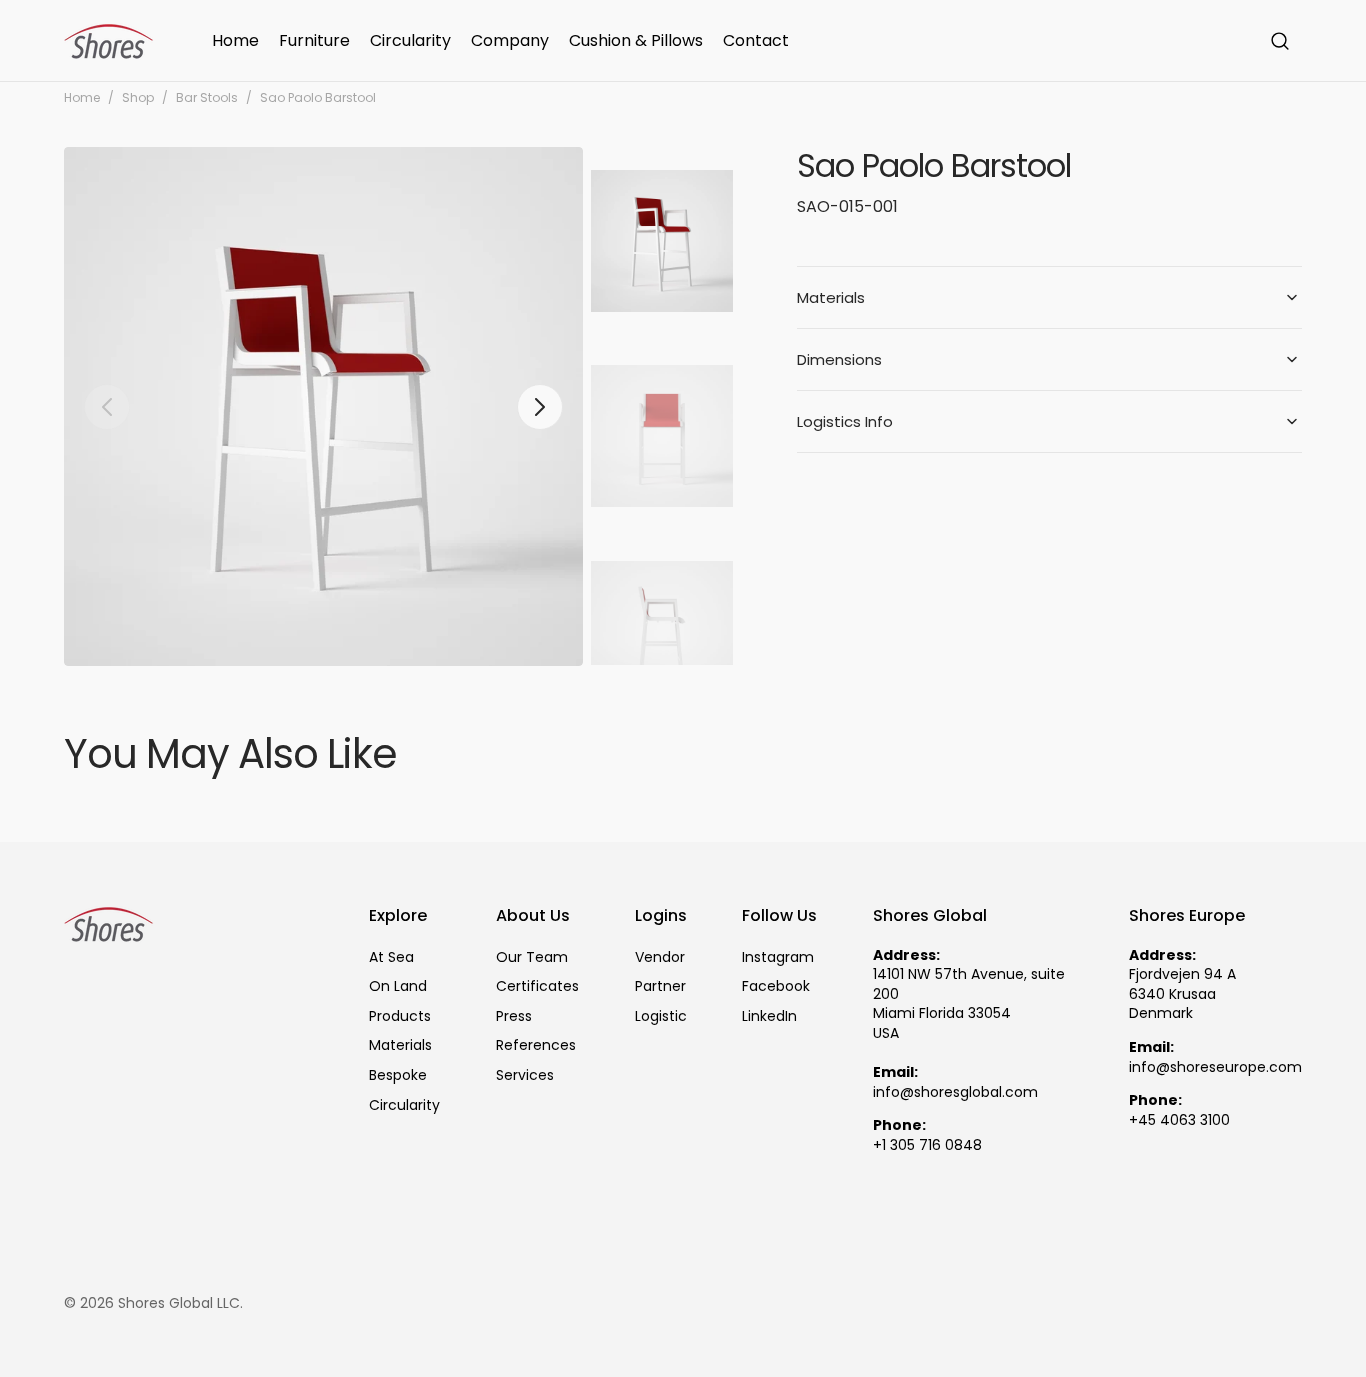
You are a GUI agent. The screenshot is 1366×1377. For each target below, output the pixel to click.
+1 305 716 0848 (927, 1145)
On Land (398, 986)
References (536, 1045)
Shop (138, 98)
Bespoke (398, 1075)
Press (514, 1016)
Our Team (532, 957)
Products (400, 1016)
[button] (1280, 41)
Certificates (537, 986)
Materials (400, 1045)
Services (525, 1075)
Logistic (661, 1016)
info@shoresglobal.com (955, 1092)
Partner (660, 986)
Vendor (660, 957)
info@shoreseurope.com (1215, 1067)
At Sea (391, 957)
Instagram (778, 957)
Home (82, 98)
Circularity (404, 1105)
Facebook (776, 986)
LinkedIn (769, 1016)
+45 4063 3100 (1179, 1120)
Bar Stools (207, 98)
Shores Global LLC (179, 1303)
